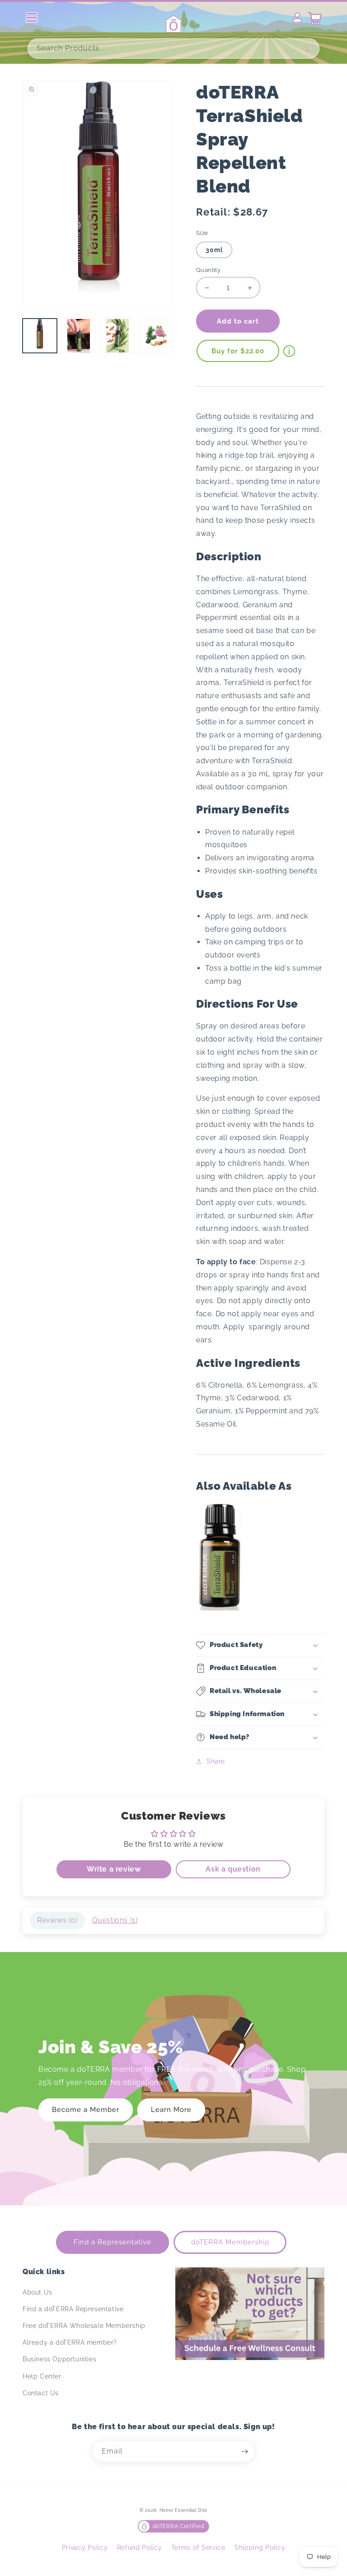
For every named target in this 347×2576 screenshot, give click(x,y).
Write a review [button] (114, 1869)
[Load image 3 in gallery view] (117, 336)
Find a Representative (113, 2242)
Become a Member (86, 2110)
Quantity (208, 270)
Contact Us (41, 2393)
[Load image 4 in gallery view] (156, 336)
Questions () (115, 1920)
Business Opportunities (59, 2359)
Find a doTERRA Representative (73, 2309)
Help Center (42, 2376)
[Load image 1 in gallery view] (40, 336)
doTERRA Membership (230, 2242)
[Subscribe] (244, 2452)
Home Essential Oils (183, 2510)
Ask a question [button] (233, 1869)
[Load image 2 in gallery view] (79, 336)
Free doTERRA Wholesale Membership (84, 2326)
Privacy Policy (85, 2548)
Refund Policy (140, 2548)
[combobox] (173, 49)
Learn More (171, 2110)
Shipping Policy (260, 2548)
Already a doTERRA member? (70, 2342)
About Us (38, 2292)
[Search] (309, 48)
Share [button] (216, 1761)
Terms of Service (198, 2548)
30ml (214, 250)
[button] (260, 1645)
